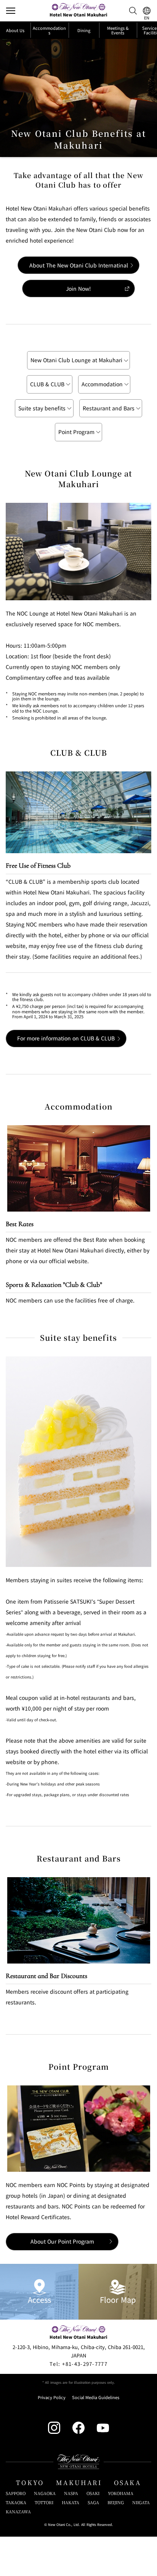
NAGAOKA (45, 2493)
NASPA (71, 2493)
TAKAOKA (16, 2502)
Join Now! (78, 288)
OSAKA (127, 2483)
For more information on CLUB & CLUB (66, 1038)
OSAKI (93, 2493)
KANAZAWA (18, 2512)
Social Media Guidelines (96, 2397)
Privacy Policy (52, 2397)
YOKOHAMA (121, 2493)
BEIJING (116, 2502)
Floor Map (118, 2300)
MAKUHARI (79, 2483)
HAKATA (70, 2502)
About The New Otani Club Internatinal (79, 265)
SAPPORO (16, 2493)
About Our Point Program (62, 2241)
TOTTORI (44, 2502)
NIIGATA (141, 2502)
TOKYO (30, 2483)
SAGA (93, 2502)
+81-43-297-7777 (78, 2364)
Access (39, 2300)
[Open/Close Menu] (11, 11)
